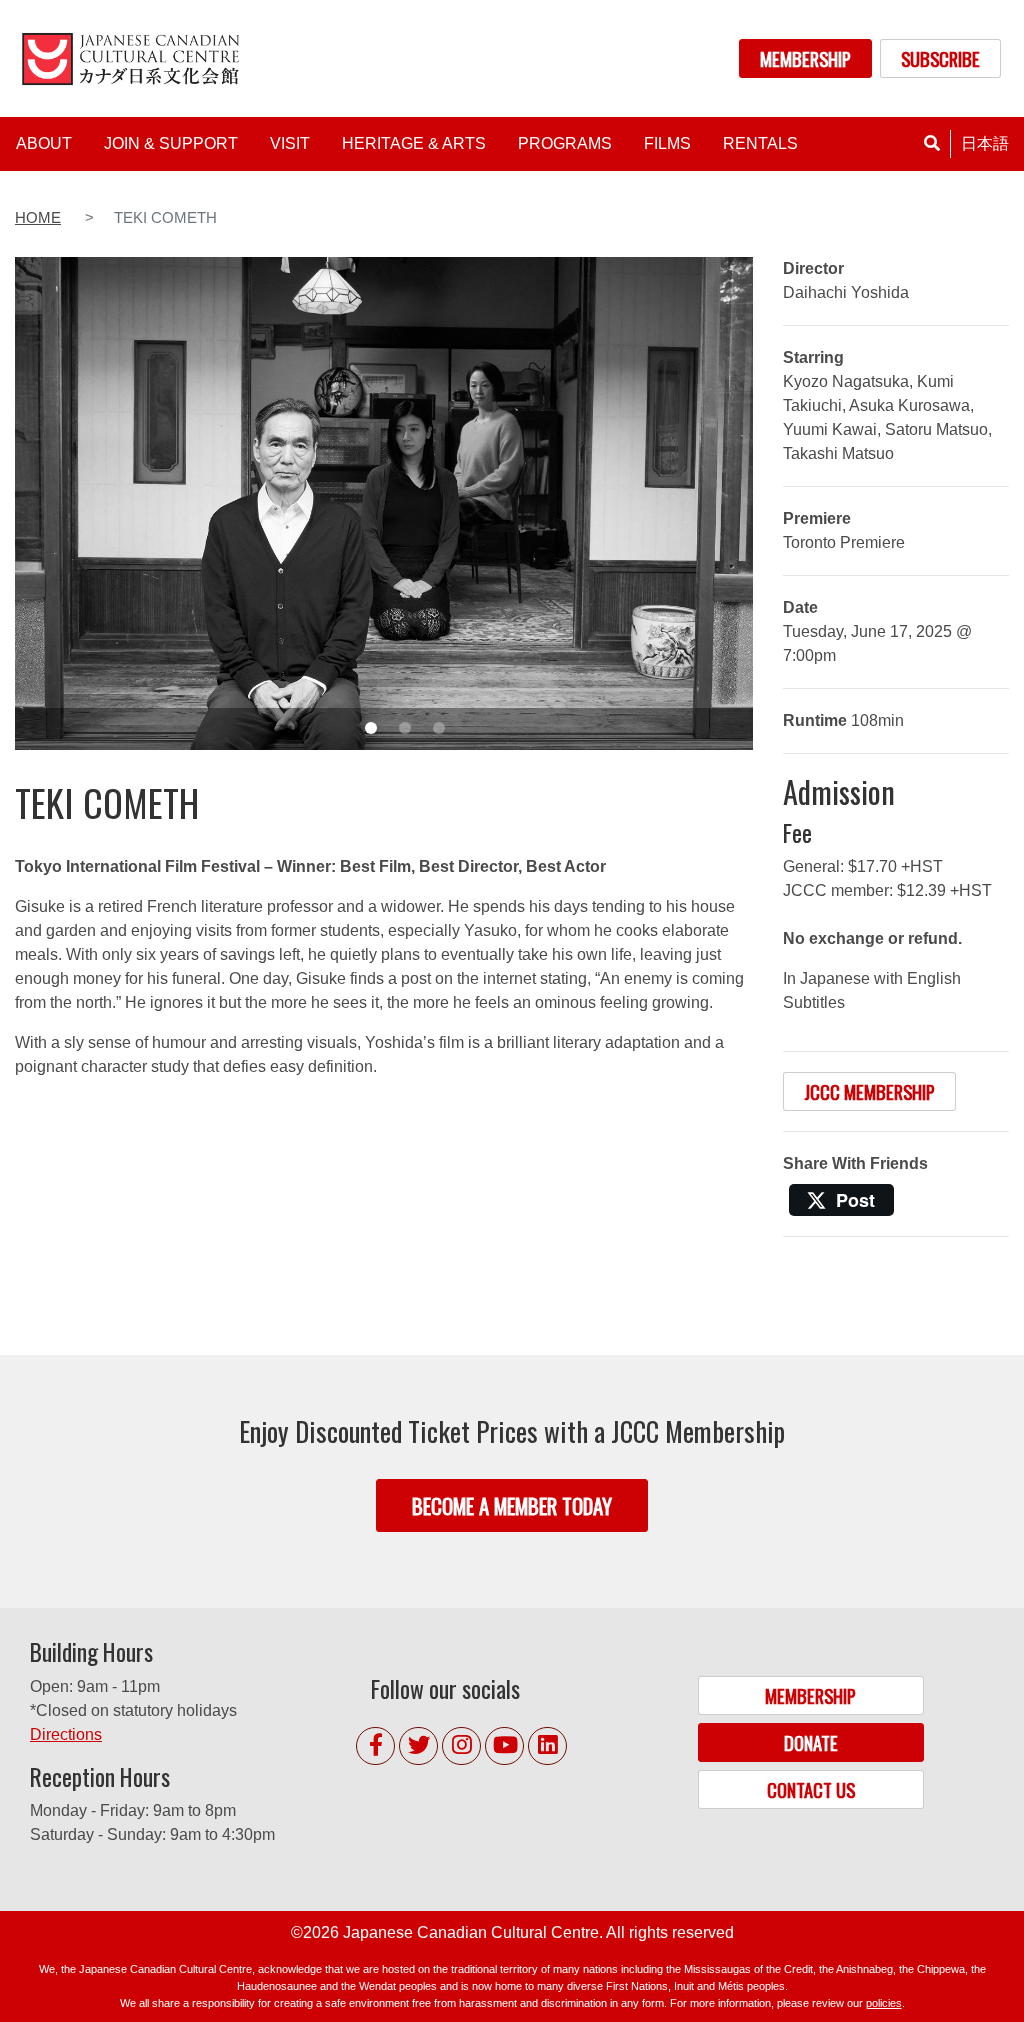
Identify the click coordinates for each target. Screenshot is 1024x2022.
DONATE (811, 1742)
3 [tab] (439, 728)
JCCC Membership (869, 1091)
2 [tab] (405, 728)
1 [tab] (371, 728)
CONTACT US (811, 1789)
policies (884, 2003)
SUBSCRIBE (940, 58)
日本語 (985, 143)
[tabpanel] (384, 503)
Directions (66, 1734)
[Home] (134, 58)
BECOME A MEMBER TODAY (512, 1505)
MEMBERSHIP (805, 58)
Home (38, 218)
